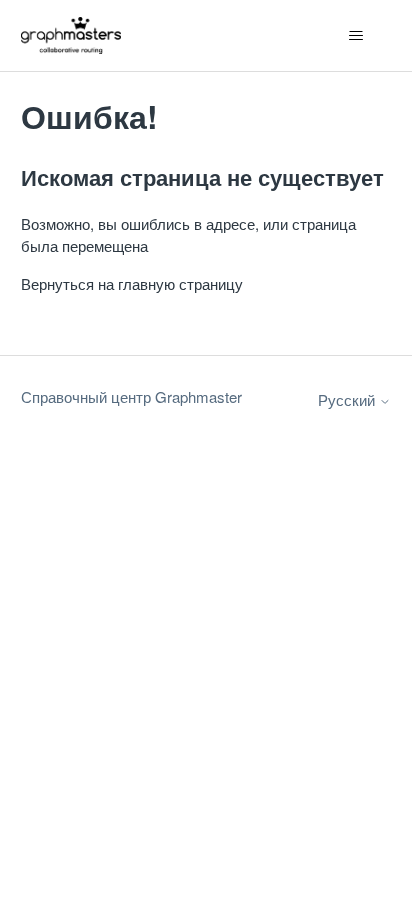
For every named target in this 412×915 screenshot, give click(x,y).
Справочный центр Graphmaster (131, 396)
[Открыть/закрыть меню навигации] (355, 36)
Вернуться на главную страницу (132, 283)
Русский (348, 399)
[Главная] (71, 35)
